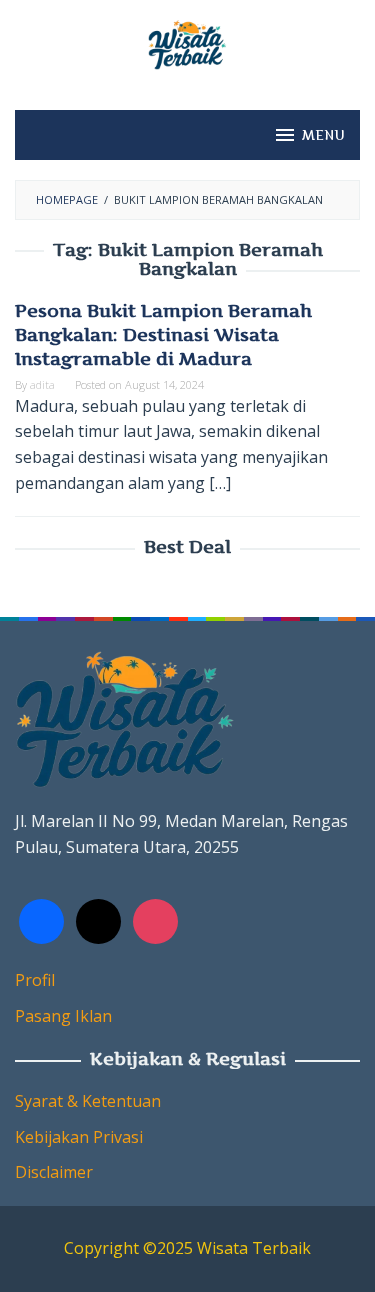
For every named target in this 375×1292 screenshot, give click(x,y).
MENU (323, 135)
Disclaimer (54, 1172)
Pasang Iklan (63, 1016)
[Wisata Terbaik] (188, 43)
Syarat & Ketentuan (88, 1101)
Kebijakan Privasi (79, 1137)
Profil (35, 980)
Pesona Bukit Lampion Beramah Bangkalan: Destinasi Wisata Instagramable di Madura (163, 334)
